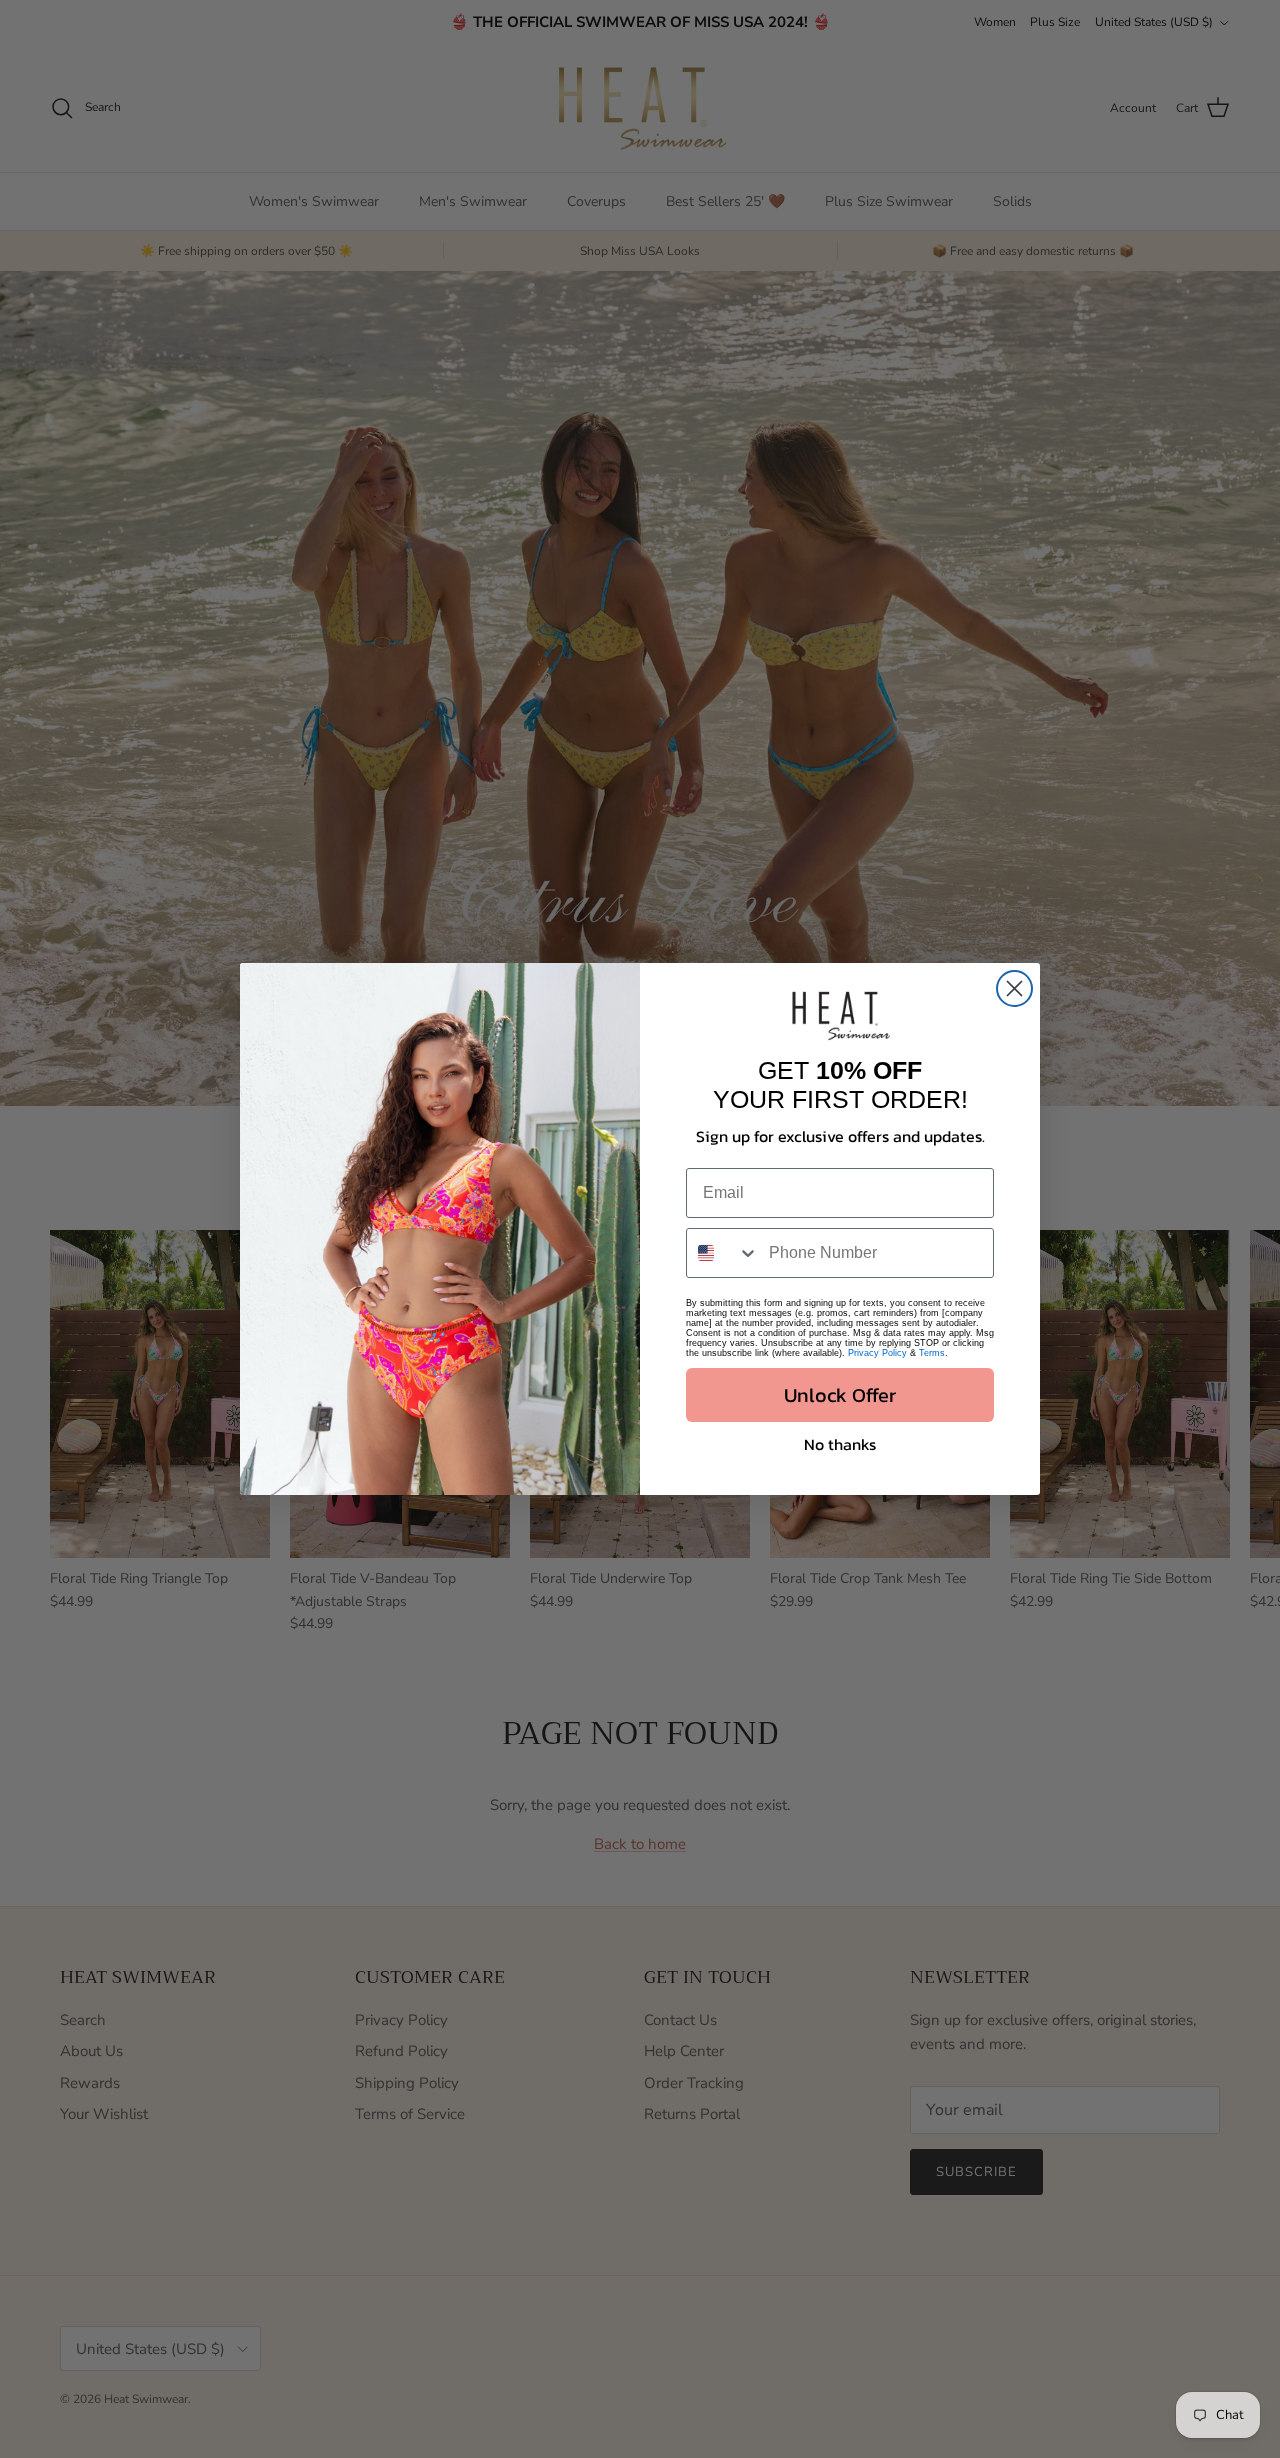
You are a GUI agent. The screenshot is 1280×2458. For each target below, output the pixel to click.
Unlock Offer (840, 1395)
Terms (932, 1353)
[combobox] (723, 1253)
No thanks (840, 1444)
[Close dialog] (1014, 988)
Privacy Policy (877, 1353)
